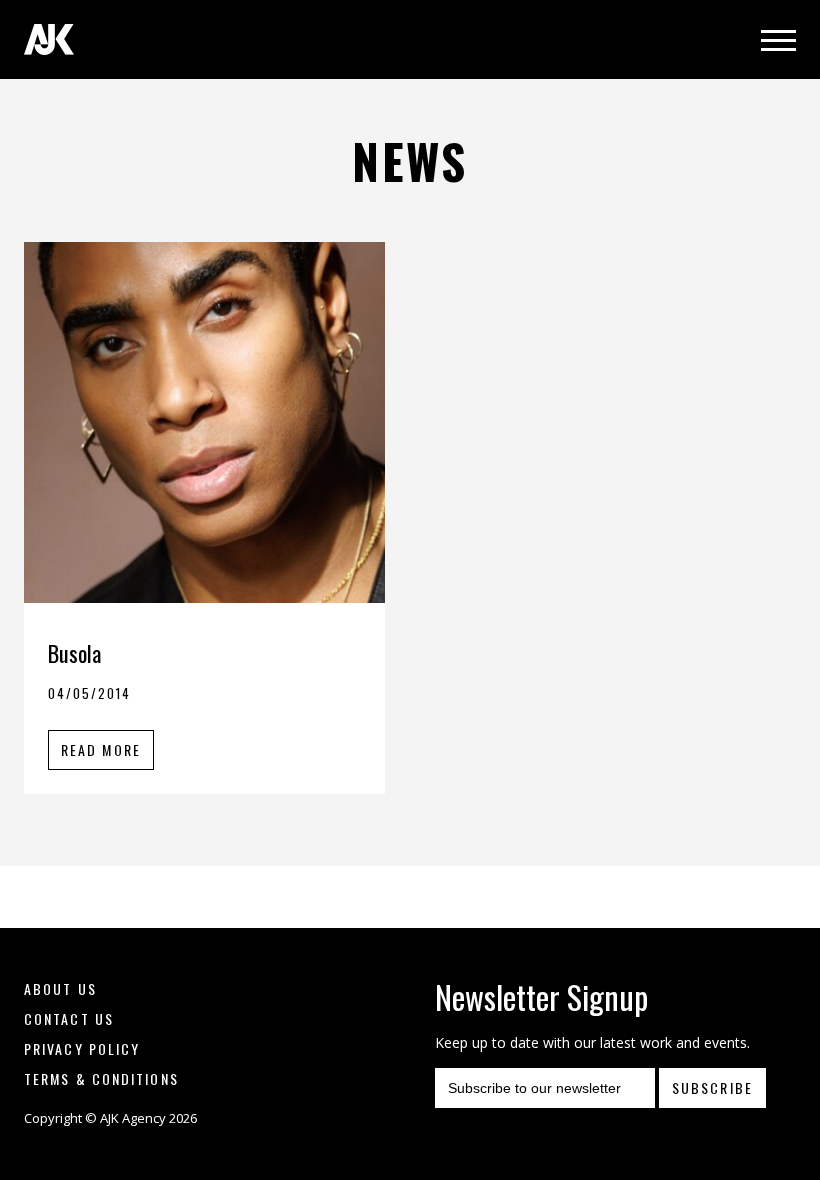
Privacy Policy (82, 1048)
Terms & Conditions (101, 1078)
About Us (60, 988)
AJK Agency (49, 39)
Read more (101, 749)
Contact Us (69, 1018)
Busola (74, 653)
